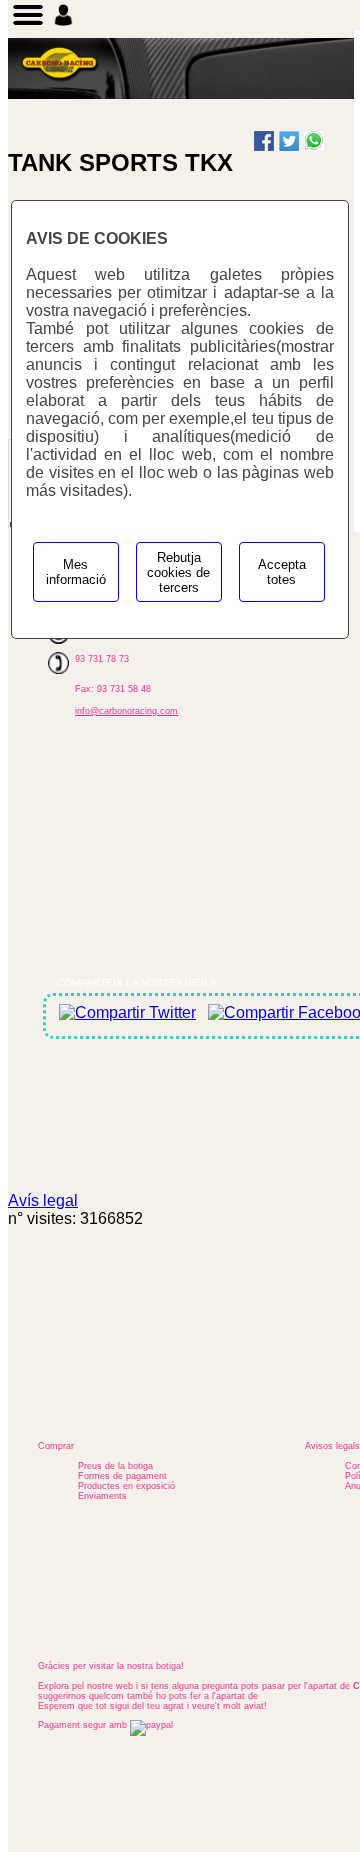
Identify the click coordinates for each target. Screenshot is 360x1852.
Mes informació (76, 572)
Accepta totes (282, 572)
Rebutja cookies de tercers (178, 572)
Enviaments (102, 1496)
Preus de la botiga (115, 1466)
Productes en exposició (126, 1486)
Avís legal (43, 1200)
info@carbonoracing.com (126, 711)
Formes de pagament (122, 1476)
